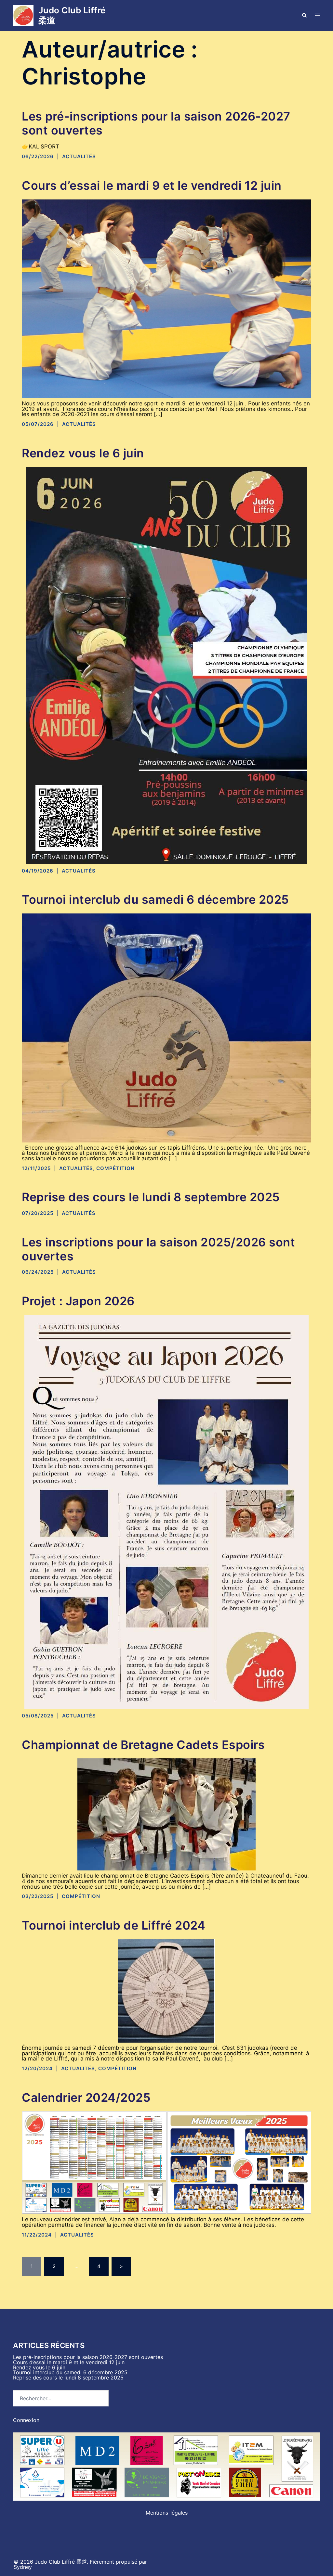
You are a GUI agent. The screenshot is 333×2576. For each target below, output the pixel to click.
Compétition (115, 1168)
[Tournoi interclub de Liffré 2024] (166, 1990)
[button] (304, 15)
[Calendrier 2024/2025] (166, 2162)
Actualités (79, 156)
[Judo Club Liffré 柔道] (23, 15)
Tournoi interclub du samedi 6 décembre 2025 (155, 899)
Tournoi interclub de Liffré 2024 (113, 1925)
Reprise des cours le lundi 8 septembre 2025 (151, 1197)
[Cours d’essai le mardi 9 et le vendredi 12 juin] (166, 298)
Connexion (26, 2420)
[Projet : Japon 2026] (166, 1511)
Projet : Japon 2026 (78, 1301)
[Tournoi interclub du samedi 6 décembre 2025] (166, 1027)
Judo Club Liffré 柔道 (72, 15)
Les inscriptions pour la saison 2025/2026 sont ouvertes (158, 1249)
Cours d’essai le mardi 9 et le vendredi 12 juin (152, 185)
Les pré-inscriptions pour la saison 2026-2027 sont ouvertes (156, 123)
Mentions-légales (167, 2513)
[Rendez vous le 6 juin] (167, 665)
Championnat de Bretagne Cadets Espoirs (143, 1745)
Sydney (23, 2567)
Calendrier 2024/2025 (86, 2098)
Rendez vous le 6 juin (83, 453)
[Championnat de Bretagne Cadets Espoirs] (166, 1814)
